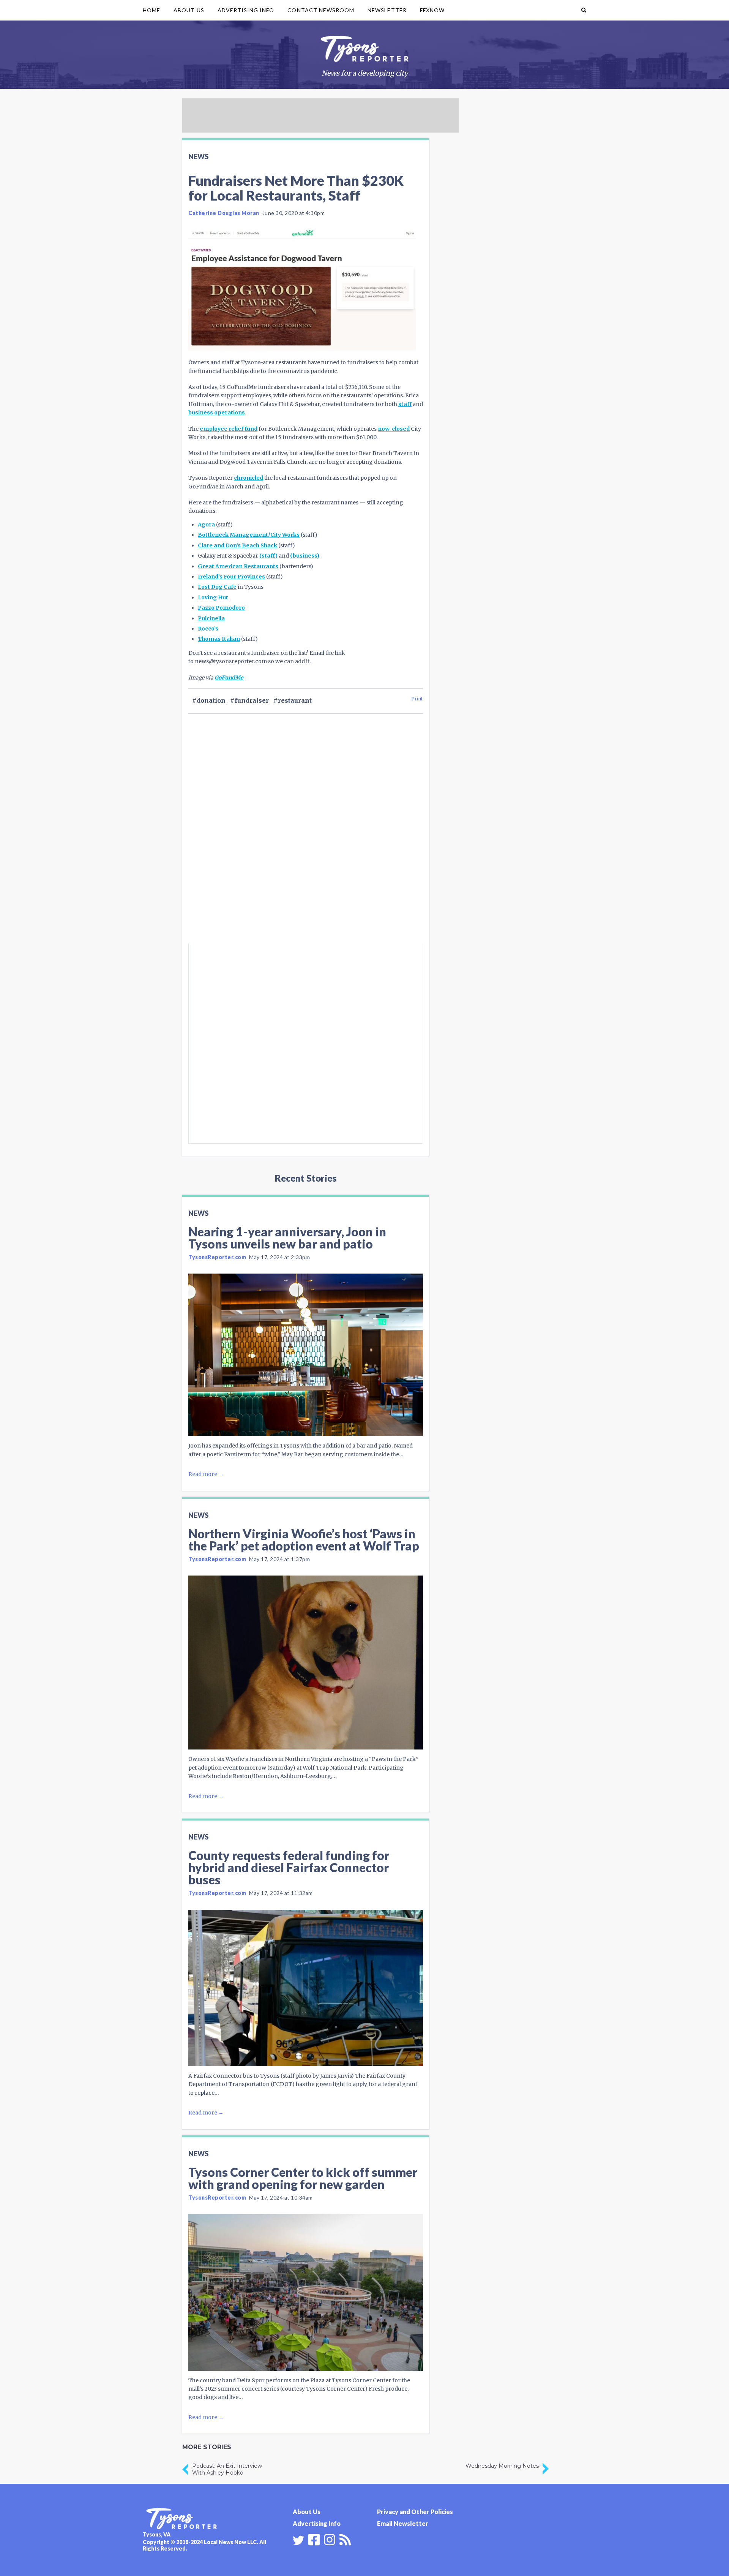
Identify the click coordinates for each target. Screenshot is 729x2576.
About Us (189, 10)
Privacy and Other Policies (415, 2512)
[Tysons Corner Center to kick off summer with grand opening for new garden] (306, 2292)
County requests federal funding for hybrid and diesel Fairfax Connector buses (289, 1867)
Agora (206, 525)
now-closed (394, 429)
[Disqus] (306, 841)
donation (211, 700)
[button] (584, 10)
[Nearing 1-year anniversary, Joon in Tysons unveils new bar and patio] (306, 1355)
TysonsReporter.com (217, 1257)
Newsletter (387, 10)
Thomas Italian (219, 639)
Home (151, 10)
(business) (305, 556)
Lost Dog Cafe (217, 587)
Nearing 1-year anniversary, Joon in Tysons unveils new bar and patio (287, 1238)
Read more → (206, 1474)
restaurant (295, 700)
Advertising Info (246, 10)
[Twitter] (298, 2540)
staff (405, 404)
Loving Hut (213, 597)
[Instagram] (330, 2539)
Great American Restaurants (238, 566)
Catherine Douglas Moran (224, 213)
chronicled (249, 478)
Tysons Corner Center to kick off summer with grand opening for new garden (303, 2178)
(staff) (268, 556)
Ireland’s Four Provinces (231, 577)
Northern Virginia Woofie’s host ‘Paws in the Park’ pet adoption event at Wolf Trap (304, 1540)
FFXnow (432, 10)
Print (417, 699)
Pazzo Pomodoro (221, 608)
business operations (217, 412)
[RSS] (345, 2539)
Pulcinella (211, 618)
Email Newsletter (403, 2523)
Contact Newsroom (321, 10)
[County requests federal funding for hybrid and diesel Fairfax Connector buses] (306, 1988)
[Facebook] (314, 2539)
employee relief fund (229, 429)
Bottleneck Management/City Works (249, 535)
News (198, 156)
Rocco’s (208, 629)
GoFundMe (229, 678)
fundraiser (252, 700)
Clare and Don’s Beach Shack (237, 545)
